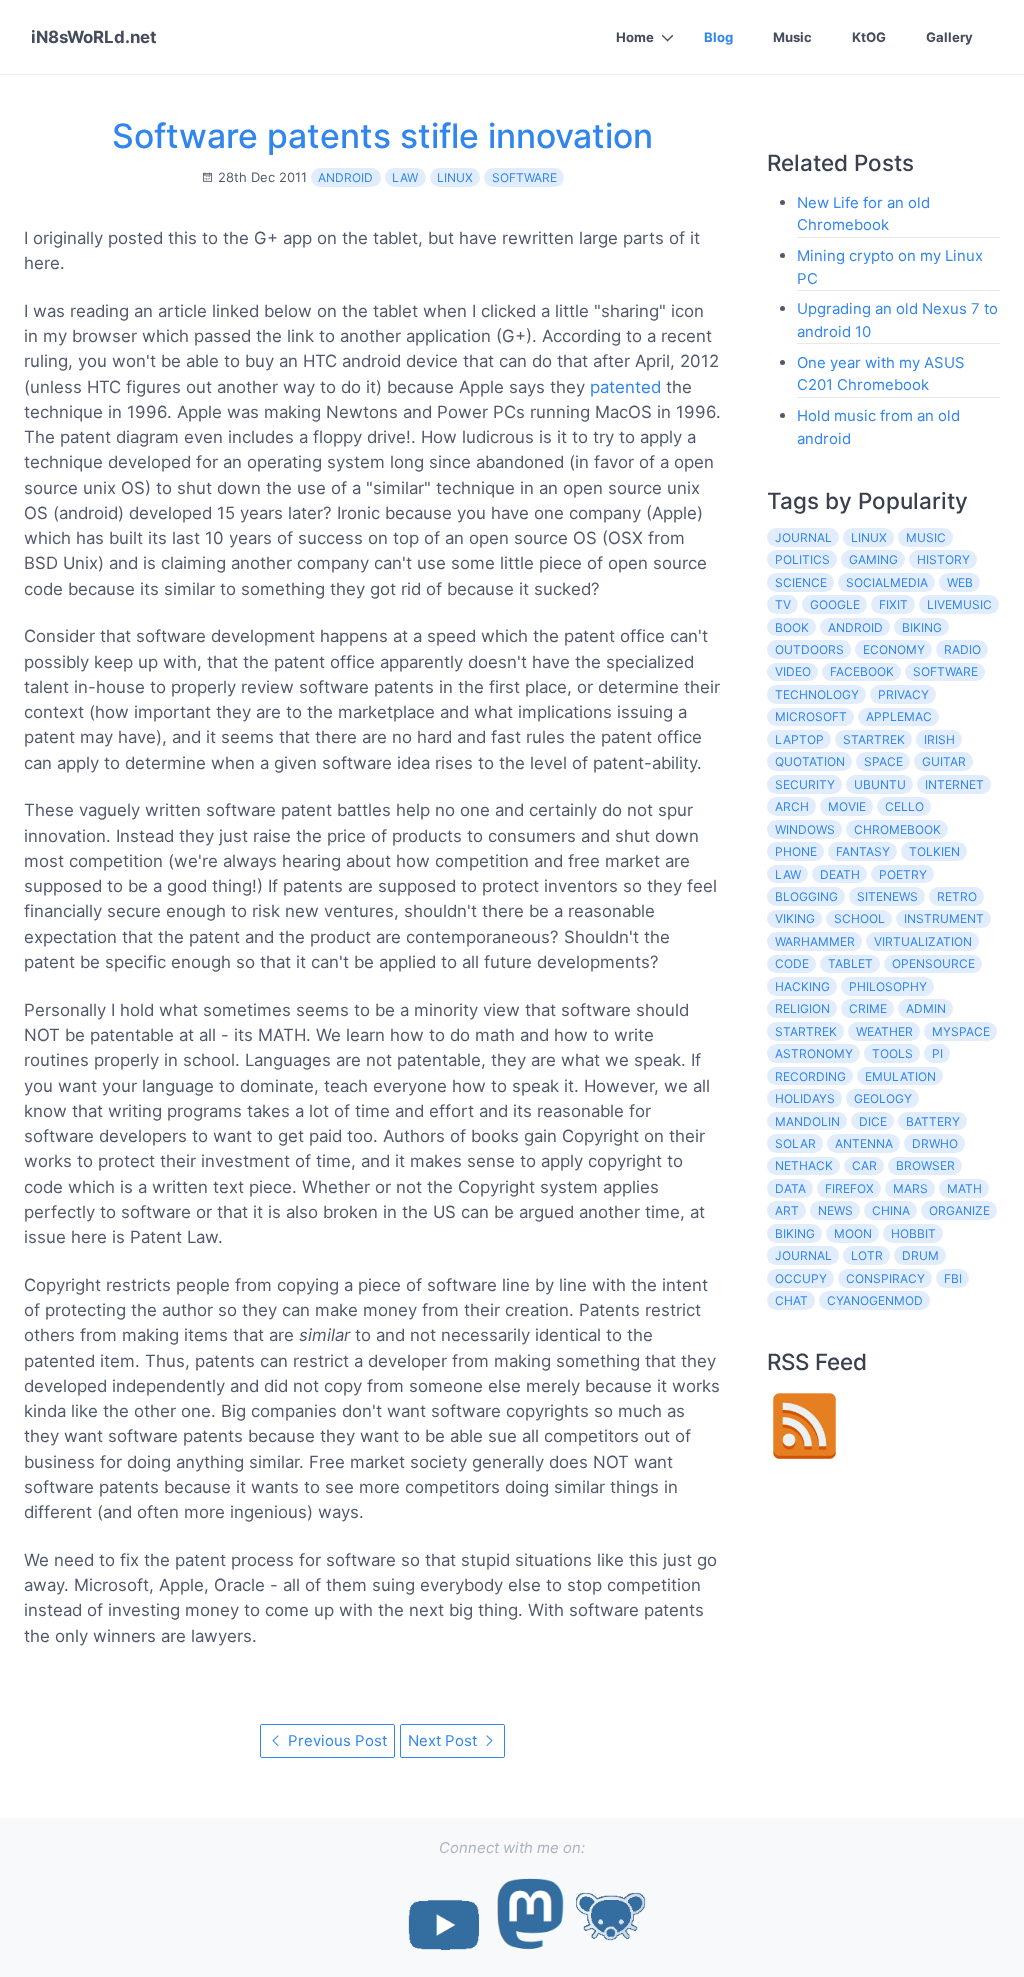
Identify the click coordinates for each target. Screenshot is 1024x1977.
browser (925, 1165)
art (787, 1210)
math (964, 1188)
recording (810, 1076)
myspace (961, 1031)
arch (792, 806)
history (943, 559)
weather (884, 1031)
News (835, 1210)
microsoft (811, 716)
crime (868, 1008)
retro (957, 896)
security (805, 784)
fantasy (863, 851)
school (859, 918)
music (926, 537)
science (801, 582)
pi (937, 1053)
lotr (867, 1255)
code (792, 963)
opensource (933, 963)
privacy (903, 694)
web (960, 582)
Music (792, 37)
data (790, 1188)
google (835, 604)
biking (922, 627)
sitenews (887, 896)
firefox (849, 1188)
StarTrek (806, 1031)
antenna (864, 1143)
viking (795, 918)
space (883, 761)
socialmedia (887, 582)
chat (791, 1300)
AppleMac (899, 716)
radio (962, 649)
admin (926, 1008)
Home (635, 37)
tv (783, 604)
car (864, 1165)
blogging (806, 896)
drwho (935, 1143)
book (792, 627)
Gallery (949, 37)
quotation (810, 761)
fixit (893, 604)
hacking (802, 986)
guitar (944, 761)
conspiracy (885, 1278)
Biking (795, 1233)
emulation (900, 1076)
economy (894, 649)
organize (959, 1210)
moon (853, 1233)
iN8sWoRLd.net (94, 37)
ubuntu (880, 784)
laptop (799, 739)
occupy (801, 1278)
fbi (953, 1278)
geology (883, 1098)
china (891, 1210)
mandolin (807, 1121)
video (793, 671)
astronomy (814, 1053)
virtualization (923, 941)
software (524, 177)
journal (803, 537)
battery (933, 1121)
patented (625, 387)
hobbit (913, 1233)
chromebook (897, 829)
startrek (874, 739)
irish (939, 739)
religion (802, 1008)
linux (455, 177)
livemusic (959, 604)
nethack (804, 1165)
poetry (903, 874)
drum (920, 1255)
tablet (850, 963)
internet (954, 784)
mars (910, 1188)
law (405, 177)
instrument (944, 918)
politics (802, 559)
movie (847, 806)
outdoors (809, 649)
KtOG (869, 37)
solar (795, 1143)
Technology (817, 694)
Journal (803, 1255)
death (840, 874)
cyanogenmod (875, 1300)
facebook (862, 671)
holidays (805, 1098)
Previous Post (335, 1740)
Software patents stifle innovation (382, 135)
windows (805, 829)
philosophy (888, 986)
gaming (873, 559)
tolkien (934, 851)
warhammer (815, 941)
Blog (718, 37)
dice (873, 1121)
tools (892, 1053)
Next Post (444, 1740)
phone (796, 851)
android (345, 177)
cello (904, 806)
